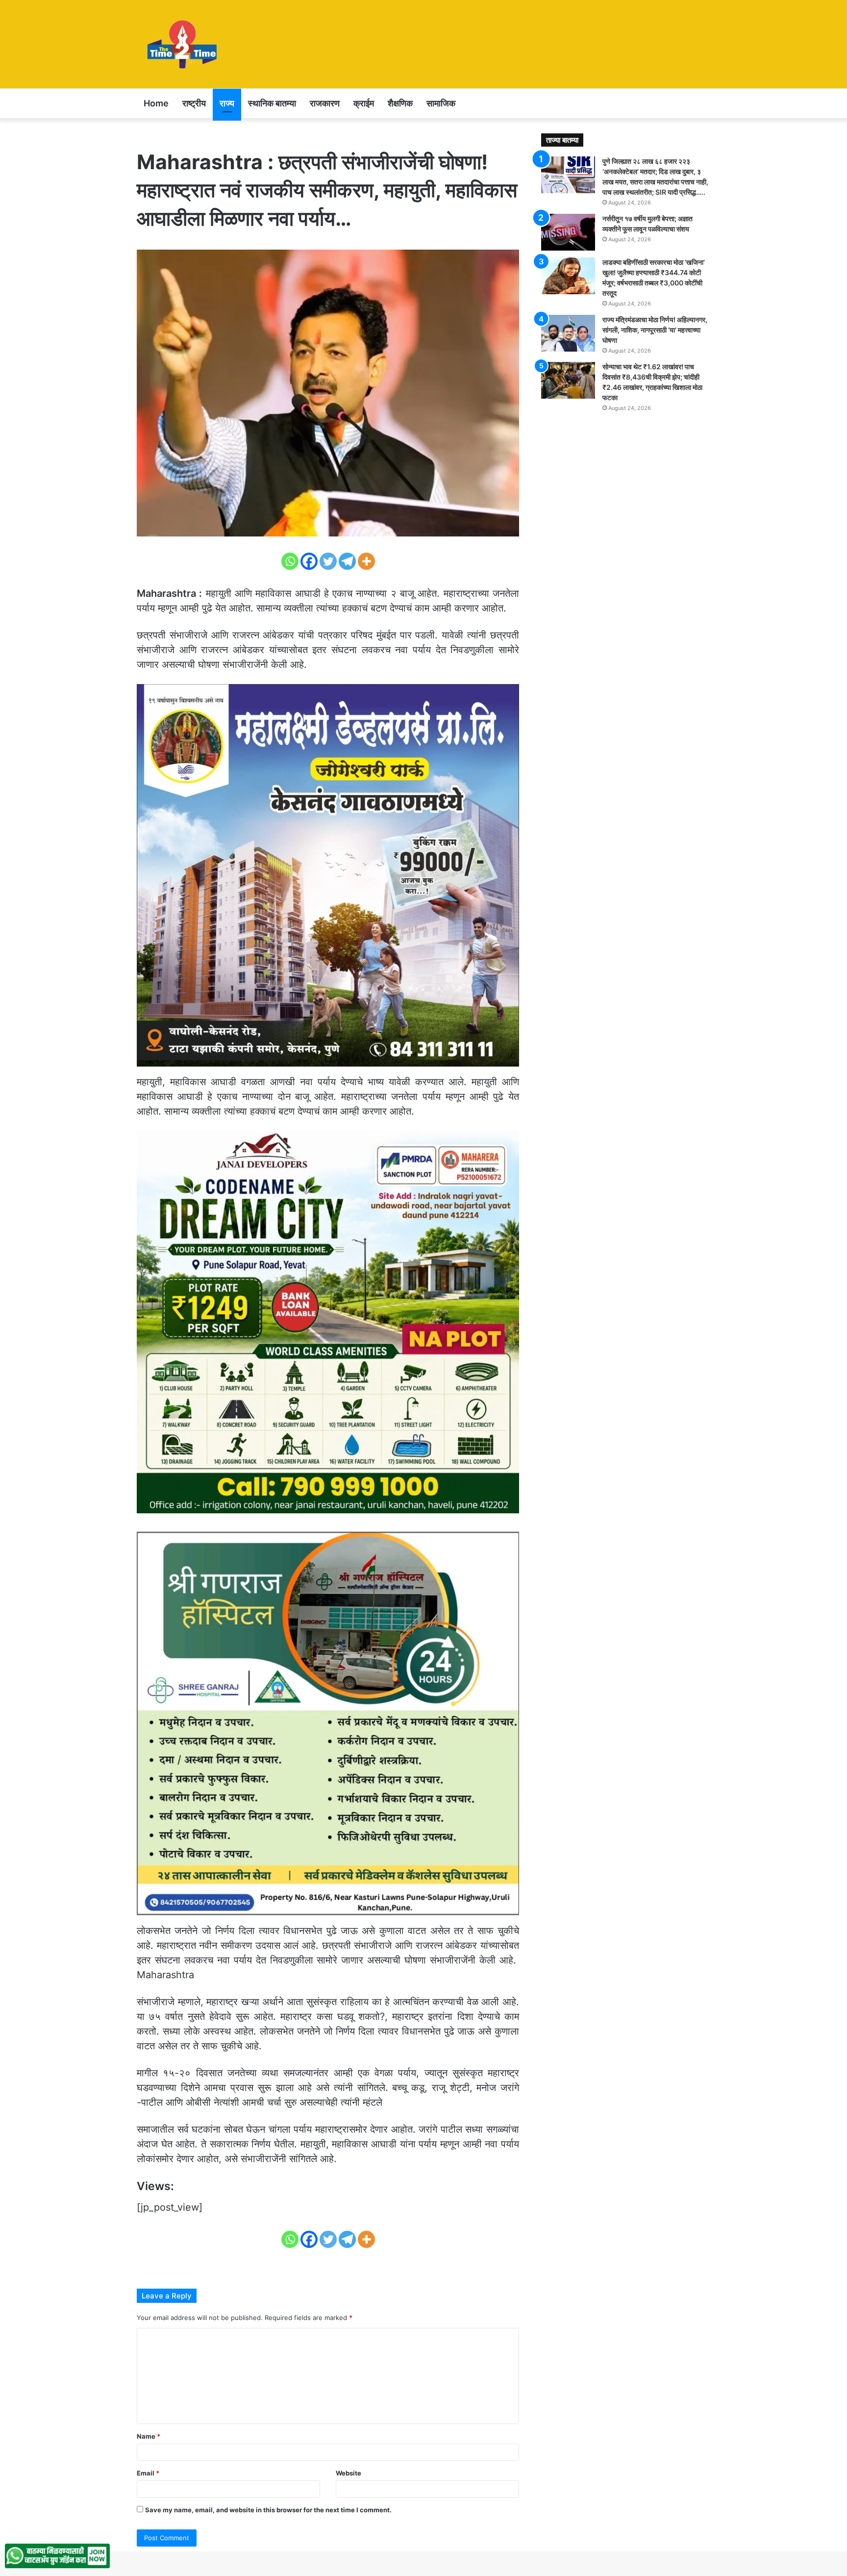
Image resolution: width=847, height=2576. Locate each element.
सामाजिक (441, 103)
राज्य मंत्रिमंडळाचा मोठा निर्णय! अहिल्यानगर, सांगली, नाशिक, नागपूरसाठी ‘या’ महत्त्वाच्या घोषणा (655, 330)
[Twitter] (328, 561)
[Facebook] (309, 561)
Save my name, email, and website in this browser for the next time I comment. (268, 2510)
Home (156, 103)
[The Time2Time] (184, 44)
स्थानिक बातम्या (272, 103)
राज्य (227, 103)
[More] (366, 561)
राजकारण (325, 103)
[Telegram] (347, 561)
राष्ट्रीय (194, 103)
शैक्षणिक (400, 103)
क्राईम (364, 103)
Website (349, 2473)
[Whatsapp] (290, 561)
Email (148, 2473)
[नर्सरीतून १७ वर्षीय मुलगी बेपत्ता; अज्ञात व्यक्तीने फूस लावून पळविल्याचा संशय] (568, 232)
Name (149, 2436)
